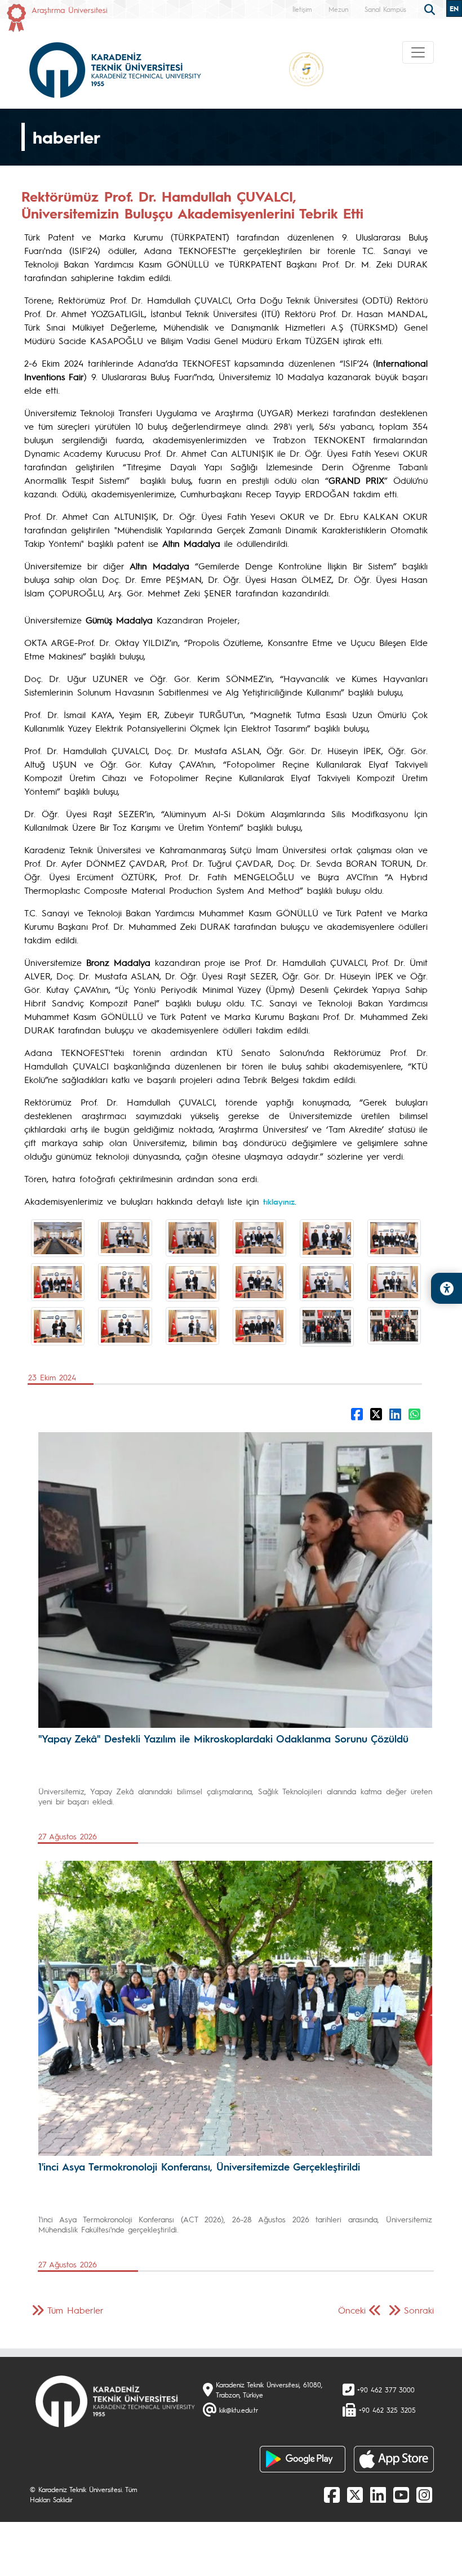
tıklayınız (279, 1201)
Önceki (352, 2310)
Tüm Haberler (75, 2310)
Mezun (338, 9)
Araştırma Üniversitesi (70, 10)
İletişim (302, 9)
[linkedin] (378, 2494)
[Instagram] (424, 2494)
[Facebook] (332, 2494)
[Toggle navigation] (418, 52)
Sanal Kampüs (385, 9)
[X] (355, 2494)
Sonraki (419, 2310)
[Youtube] (401, 2494)
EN (454, 8)
